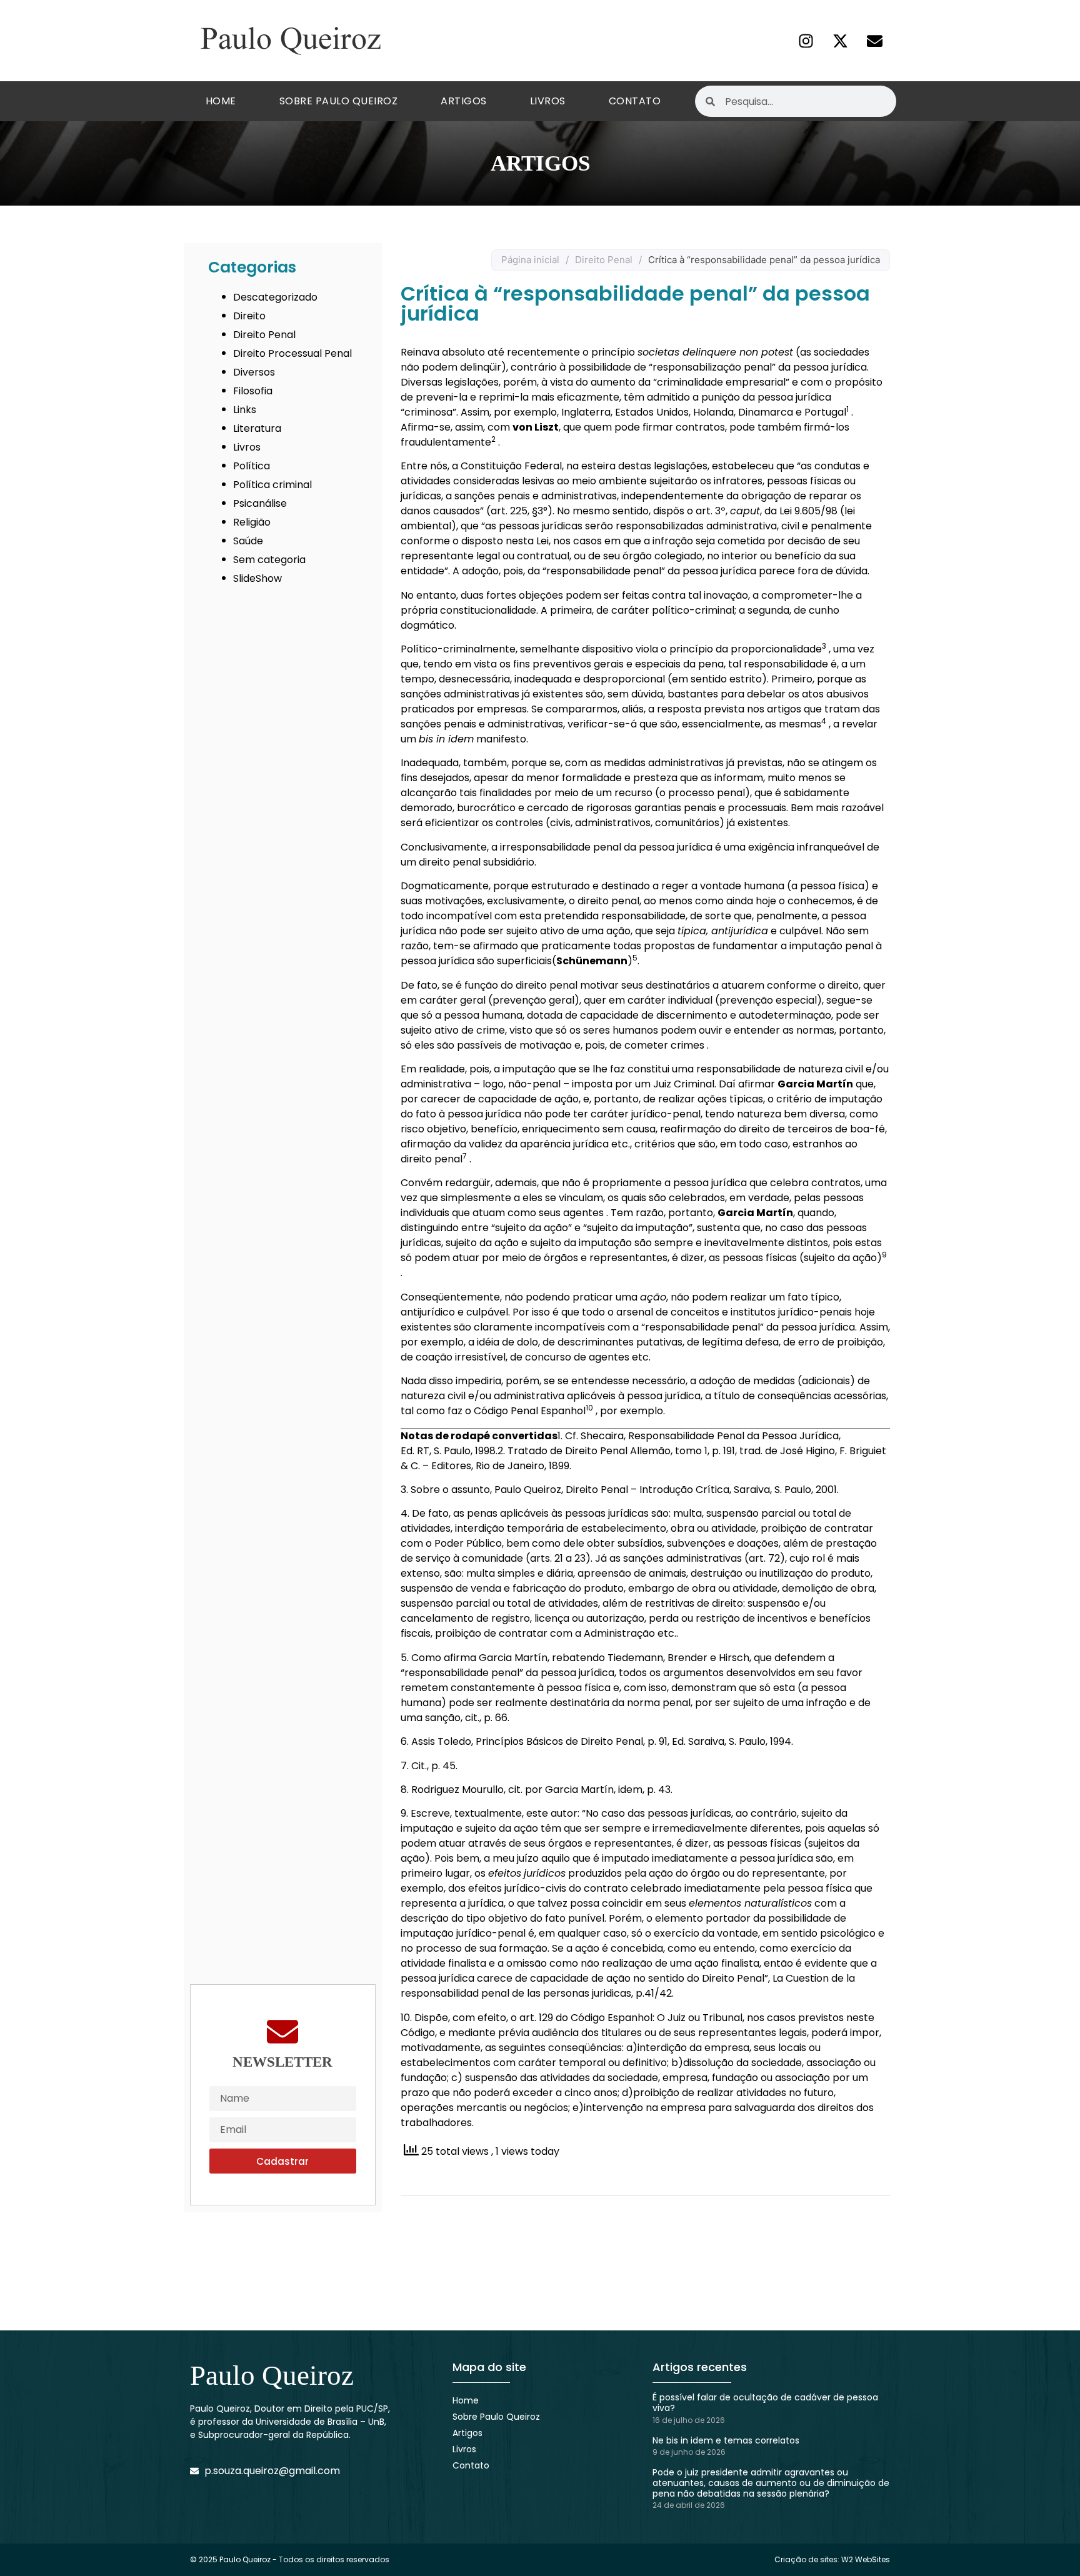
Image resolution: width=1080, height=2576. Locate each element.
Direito (249, 316)
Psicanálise (260, 503)
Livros (548, 101)
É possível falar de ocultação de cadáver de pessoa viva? (765, 2403)
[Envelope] (874, 41)
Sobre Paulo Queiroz (339, 101)
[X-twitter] (840, 41)
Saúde (248, 541)
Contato (635, 101)
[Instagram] (806, 41)
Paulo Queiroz (272, 2375)
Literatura (257, 428)
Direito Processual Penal (292, 353)
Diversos (254, 372)
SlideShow (257, 578)
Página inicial (530, 260)
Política (252, 466)
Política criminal (272, 485)
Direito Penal (264, 335)
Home (221, 101)
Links (245, 410)
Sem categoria (269, 560)
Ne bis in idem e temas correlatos (726, 2440)
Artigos (464, 101)
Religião (252, 522)
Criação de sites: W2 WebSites (832, 2559)
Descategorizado (275, 297)
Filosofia (253, 391)
